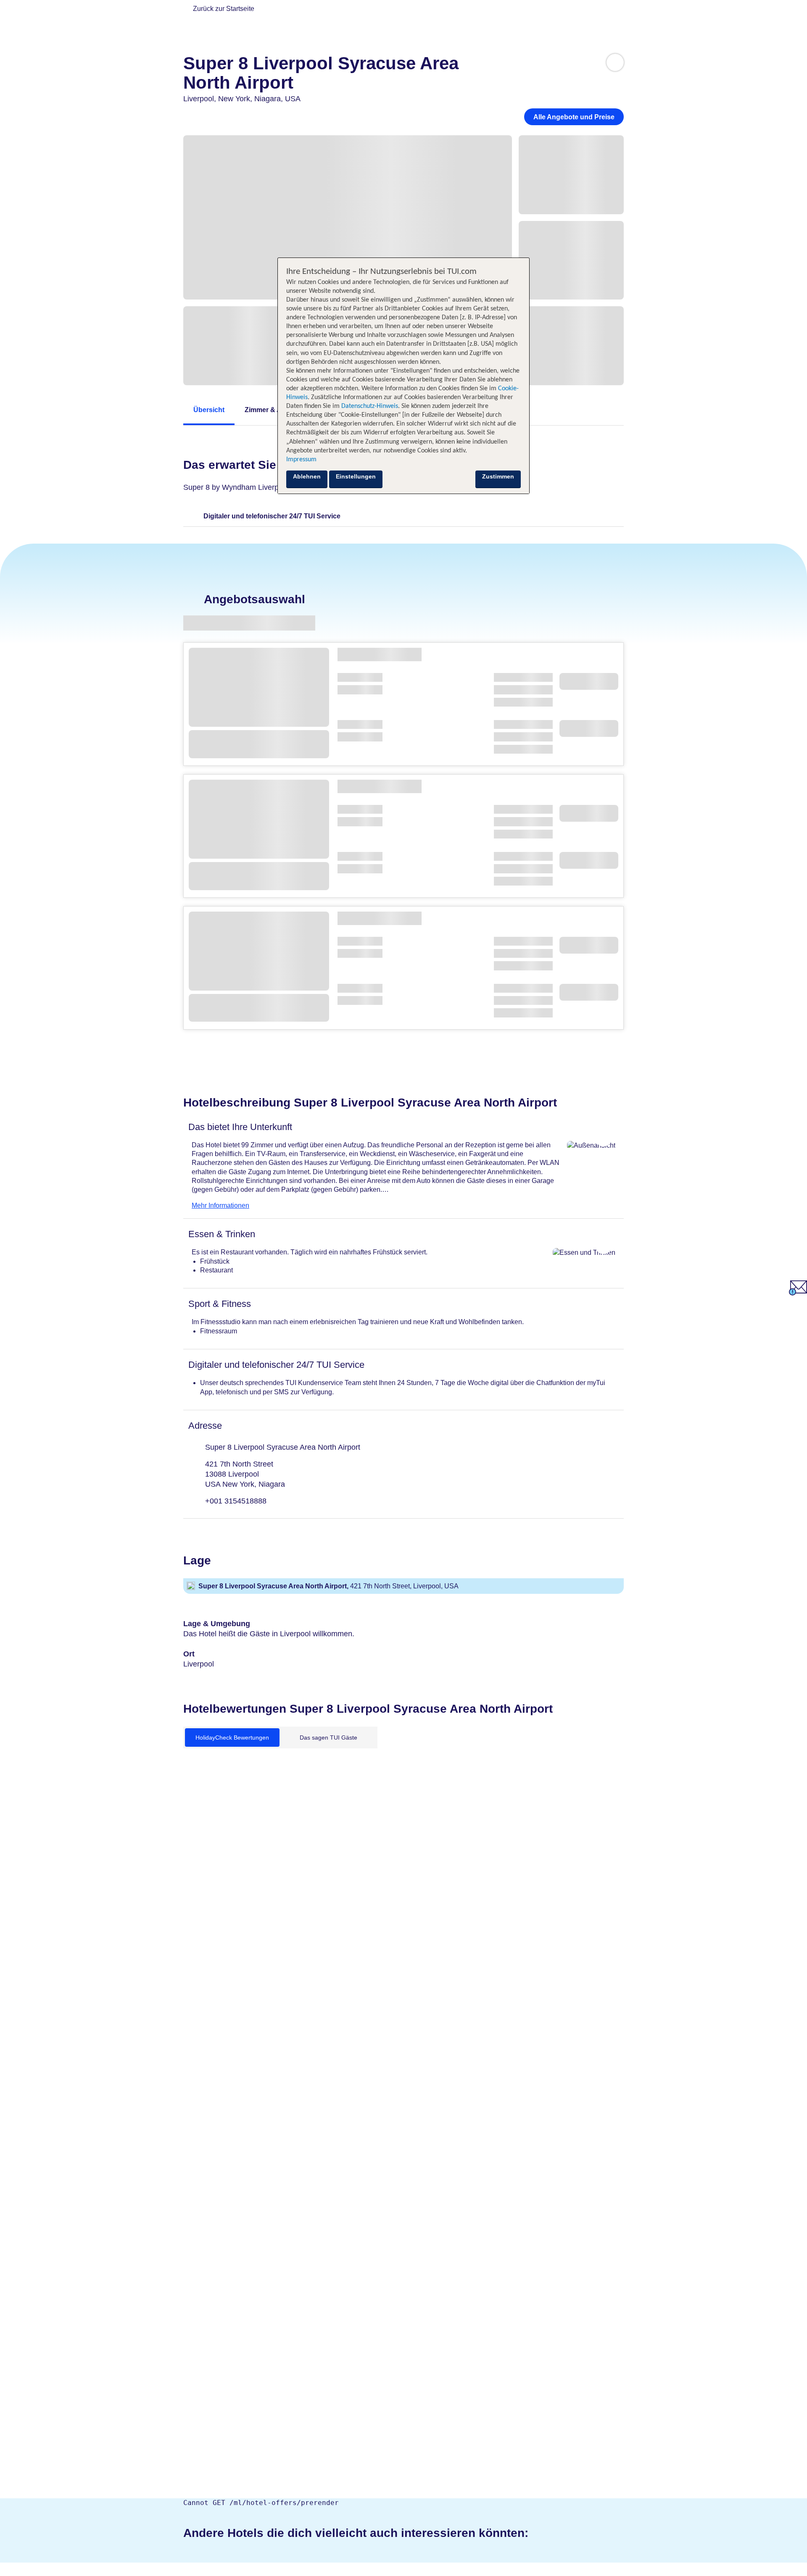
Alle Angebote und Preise (574, 117)
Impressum (301, 460)
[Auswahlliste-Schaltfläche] (615, 62)
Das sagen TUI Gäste (328, 1737)
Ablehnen (307, 476)
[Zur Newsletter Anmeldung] (798, 1293)
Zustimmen (498, 476)
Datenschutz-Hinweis (370, 406)
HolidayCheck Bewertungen (232, 1737)
